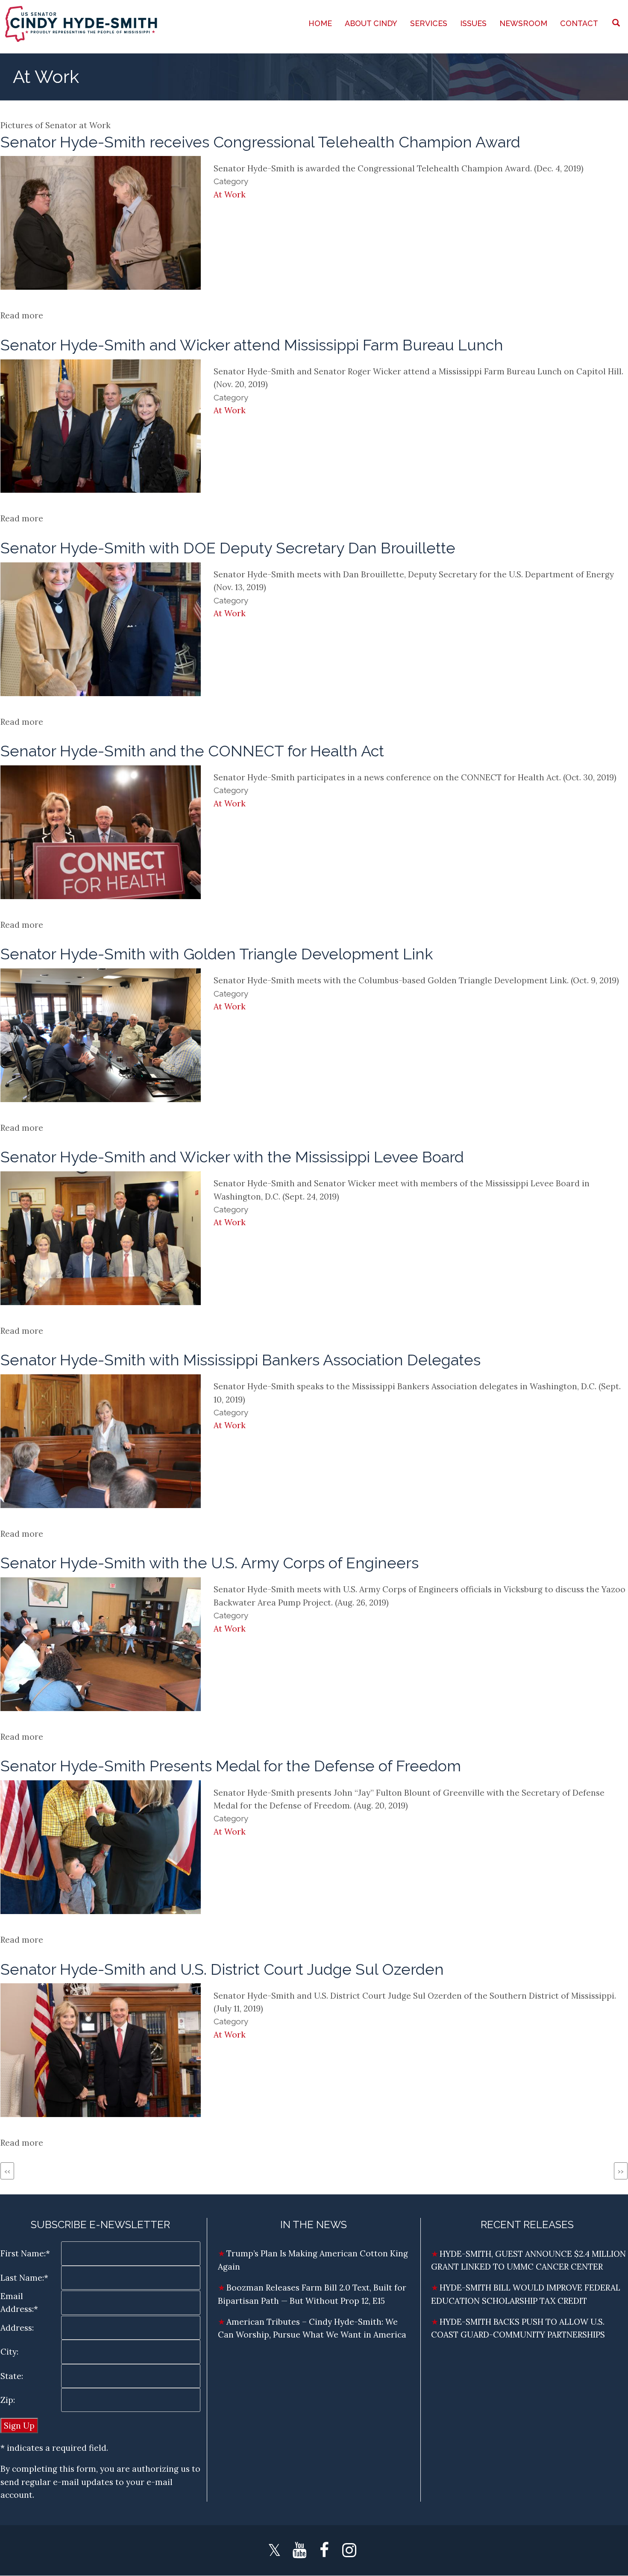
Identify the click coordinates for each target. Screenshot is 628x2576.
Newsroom (523, 23)
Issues (473, 23)
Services (429, 23)
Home (320, 23)
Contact (579, 23)
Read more (22, 315)
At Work (230, 194)
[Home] (82, 24)
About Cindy (371, 23)
